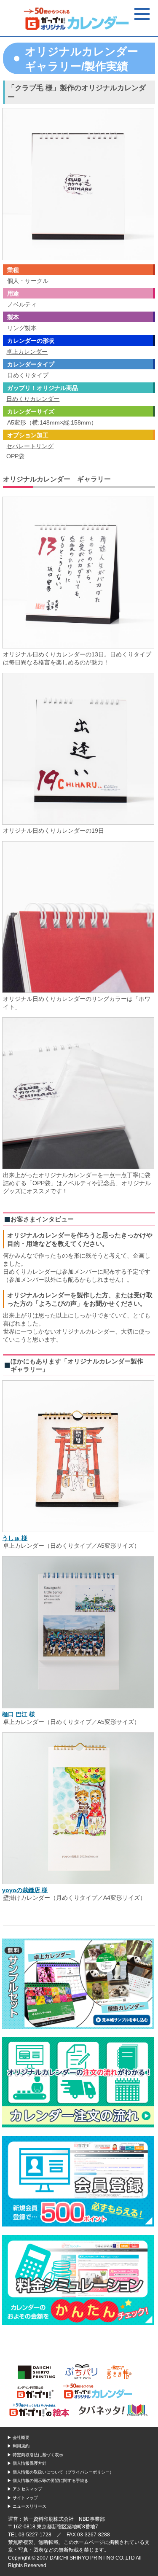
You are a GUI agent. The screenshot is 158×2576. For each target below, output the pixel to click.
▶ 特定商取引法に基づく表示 (35, 2455)
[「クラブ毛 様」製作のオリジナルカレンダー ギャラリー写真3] (78, 992)
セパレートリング (30, 446)
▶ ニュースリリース (27, 2506)
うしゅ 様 (15, 1538)
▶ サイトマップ (23, 2498)
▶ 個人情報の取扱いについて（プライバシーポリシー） (60, 2472)
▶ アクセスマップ (25, 2489)
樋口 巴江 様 (19, 1714)
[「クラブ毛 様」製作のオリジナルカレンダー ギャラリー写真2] (78, 823)
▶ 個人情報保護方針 (27, 2463)
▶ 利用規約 (18, 2446)
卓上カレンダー (27, 352)
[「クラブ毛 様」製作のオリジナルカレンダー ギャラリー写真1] (78, 647)
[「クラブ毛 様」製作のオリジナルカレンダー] (78, 257)
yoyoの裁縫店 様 (25, 1890)
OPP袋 (15, 456)
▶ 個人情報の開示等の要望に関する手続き (48, 2481)
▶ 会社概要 (18, 2438)
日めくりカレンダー (33, 399)
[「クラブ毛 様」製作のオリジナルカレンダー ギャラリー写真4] (78, 1168)
